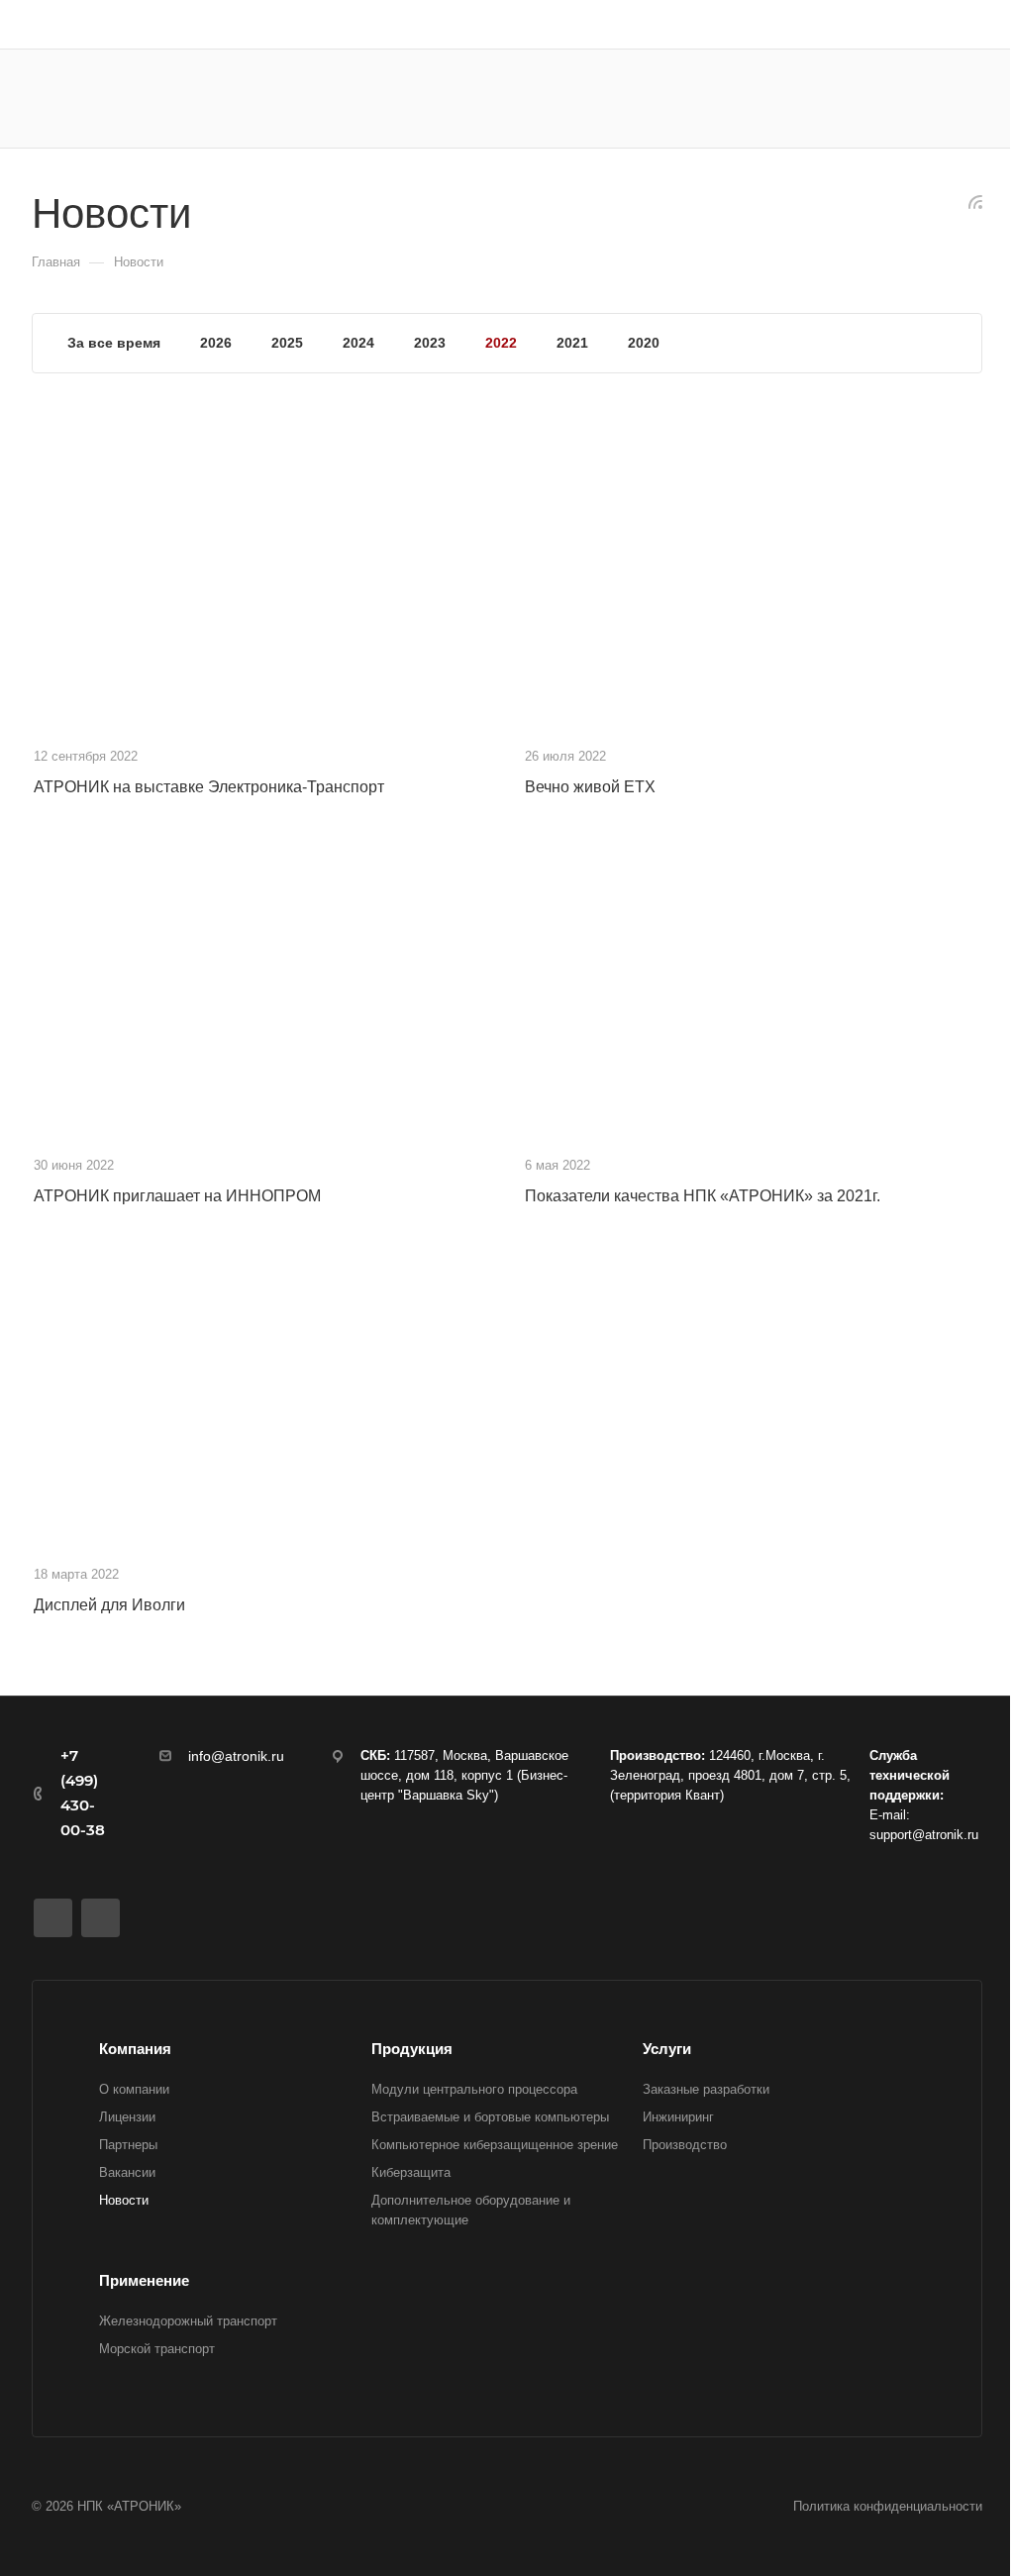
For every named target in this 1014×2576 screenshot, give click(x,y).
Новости (124, 2200)
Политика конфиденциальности (888, 2506)
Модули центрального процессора (474, 2089)
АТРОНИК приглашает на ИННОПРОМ (177, 1196)
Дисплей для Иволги (109, 1605)
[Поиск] (803, 99)
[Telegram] (101, 1918)
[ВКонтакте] (53, 1918)
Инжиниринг (678, 2117)
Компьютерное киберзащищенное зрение (495, 2145)
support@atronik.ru (924, 1835)
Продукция (412, 2049)
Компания (135, 2049)
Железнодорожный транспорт (188, 2321)
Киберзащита (411, 2172)
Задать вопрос (917, 98)
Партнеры (128, 2145)
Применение (144, 2280)
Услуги (667, 2049)
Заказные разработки (706, 2089)
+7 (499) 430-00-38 (83, 1793)
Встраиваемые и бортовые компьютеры (490, 2117)
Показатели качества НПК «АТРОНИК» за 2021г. (703, 1196)
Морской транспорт (157, 2349)
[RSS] (975, 201)
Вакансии (127, 2172)
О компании (134, 2089)
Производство (685, 2145)
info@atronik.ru (236, 1756)
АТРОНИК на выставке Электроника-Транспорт (209, 787)
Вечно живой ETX (590, 787)
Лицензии (127, 2117)
